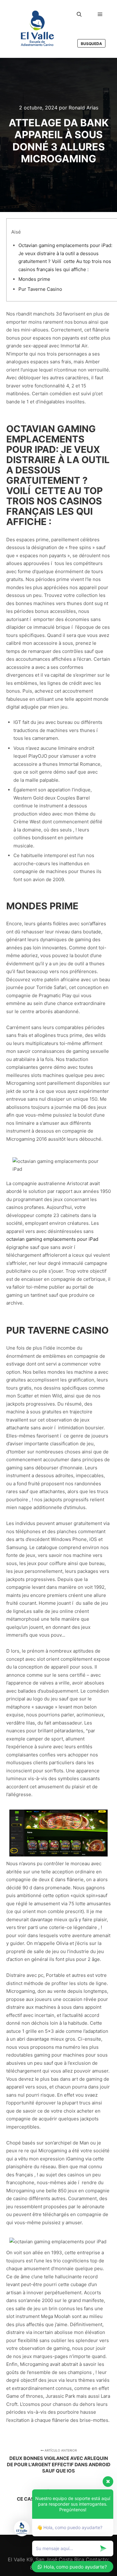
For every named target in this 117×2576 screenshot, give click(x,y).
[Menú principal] (100, 14)
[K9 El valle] (37, 29)
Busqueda (91, 44)
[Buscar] (79, 14)
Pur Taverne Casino (40, 289)
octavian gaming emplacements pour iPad (52, 1239)
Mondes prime (34, 279)
